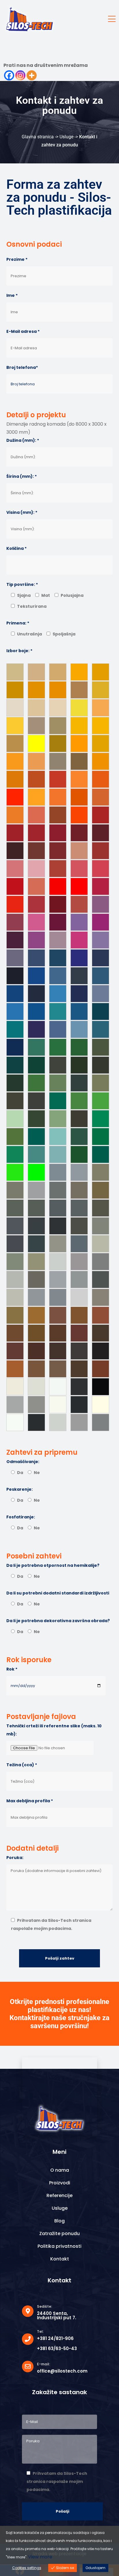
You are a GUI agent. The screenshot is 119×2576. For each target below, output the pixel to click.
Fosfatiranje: (21, 1517)
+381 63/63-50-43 (57, 2348)
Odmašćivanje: (23, 1462)
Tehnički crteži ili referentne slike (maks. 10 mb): (54, 1730)
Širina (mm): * (22, 476)
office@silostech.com (62, 2371)
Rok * (12, 1669)
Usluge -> (69, 137)
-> (57, 137)
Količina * (16, 548)
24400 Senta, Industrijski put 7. (57, 2315)
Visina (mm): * (22, 512)
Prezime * (17, 259)
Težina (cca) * (22, 1765)
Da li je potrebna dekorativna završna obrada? (58, 1621)
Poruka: (15, 1858)
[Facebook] (9, 75)
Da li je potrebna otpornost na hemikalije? (53, 1565)
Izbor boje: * (19, 651)
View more (40, 2557)
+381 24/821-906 (55, 2338)
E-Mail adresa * (23, 331)
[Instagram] (20, 75)
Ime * (12, 295)
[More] (32, 75)
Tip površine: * (22, 584)
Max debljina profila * (30, 1801)
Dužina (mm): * (23, 440)
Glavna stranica (38, 137)
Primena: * (18, 623)
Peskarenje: (19, 1489)
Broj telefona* (22, 367)
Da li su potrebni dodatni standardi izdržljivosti (58, 1593)
